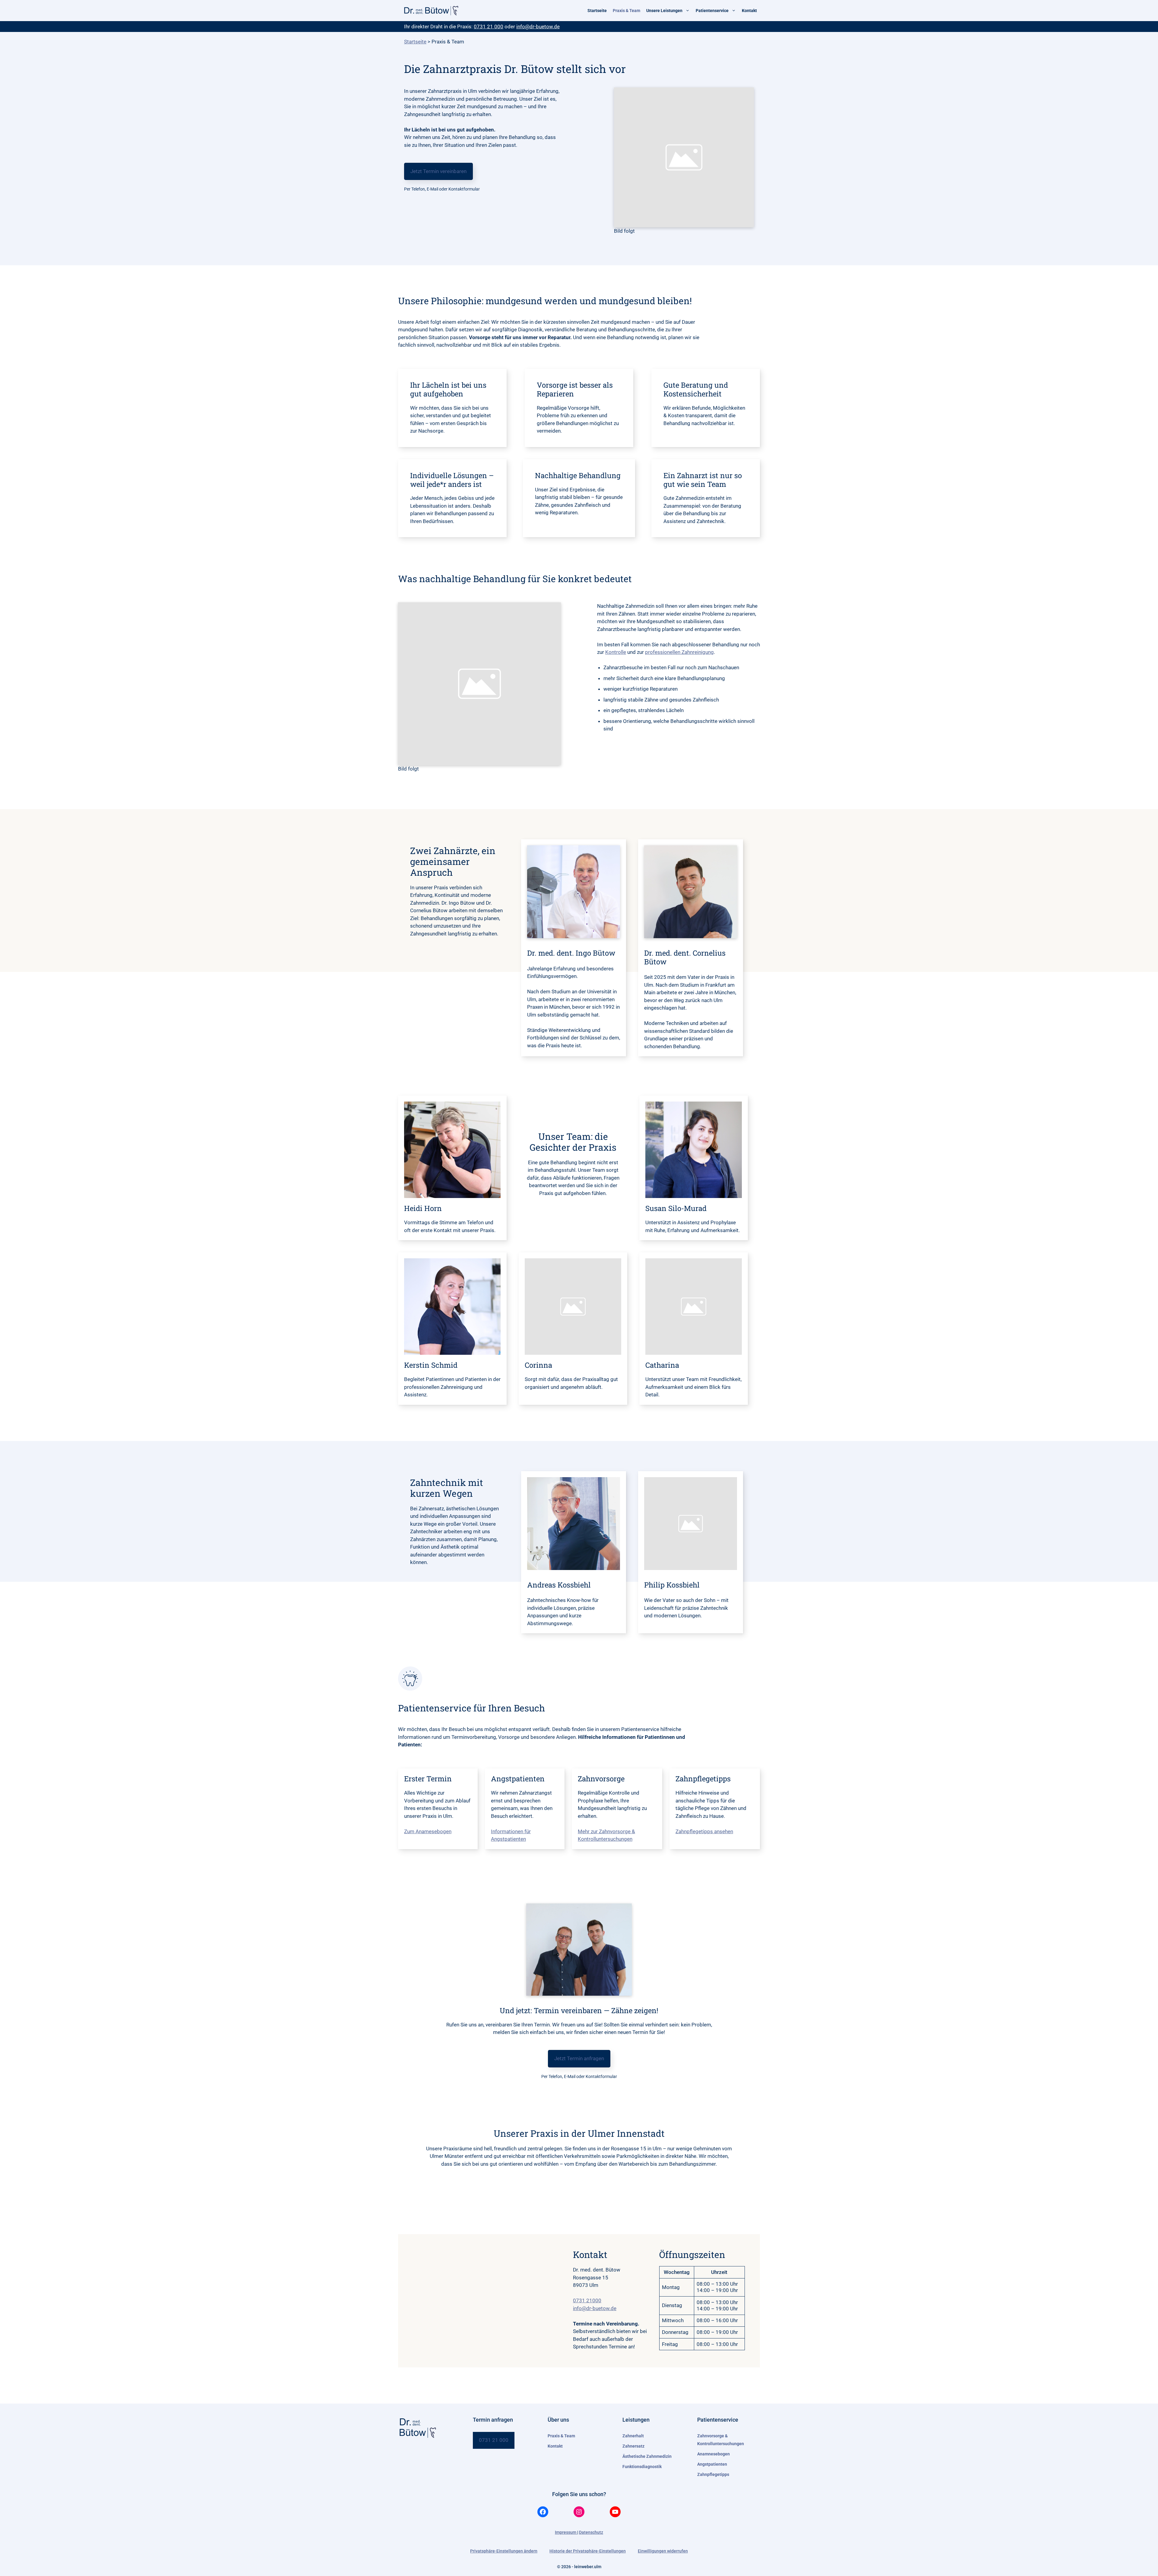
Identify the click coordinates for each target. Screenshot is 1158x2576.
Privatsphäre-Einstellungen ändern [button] (504, 2551)
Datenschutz (591, 2532)
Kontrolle (616, 652)
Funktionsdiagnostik (642, 2467)
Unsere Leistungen (664, 11)
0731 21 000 (489, 27)
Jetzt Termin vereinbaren (438, 171)
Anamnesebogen (713, 2454)
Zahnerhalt (633, 2436)
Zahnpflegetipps (713, 2474)
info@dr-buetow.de (538, 27)
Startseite (597, 11)
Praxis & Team (626, 11)
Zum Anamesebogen (428, 1831)
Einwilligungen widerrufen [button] (663, 2551)
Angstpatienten (712, 2464)
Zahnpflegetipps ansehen (704, 1831)
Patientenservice (712, 11)
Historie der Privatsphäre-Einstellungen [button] (588, 2551)
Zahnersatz (633, 2446)
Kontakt (749, 11)
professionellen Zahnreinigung (679, 652)
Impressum (566, 2532)
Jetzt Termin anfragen (579, 2058)
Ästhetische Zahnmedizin (647, 2456)
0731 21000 (587, 2300)
